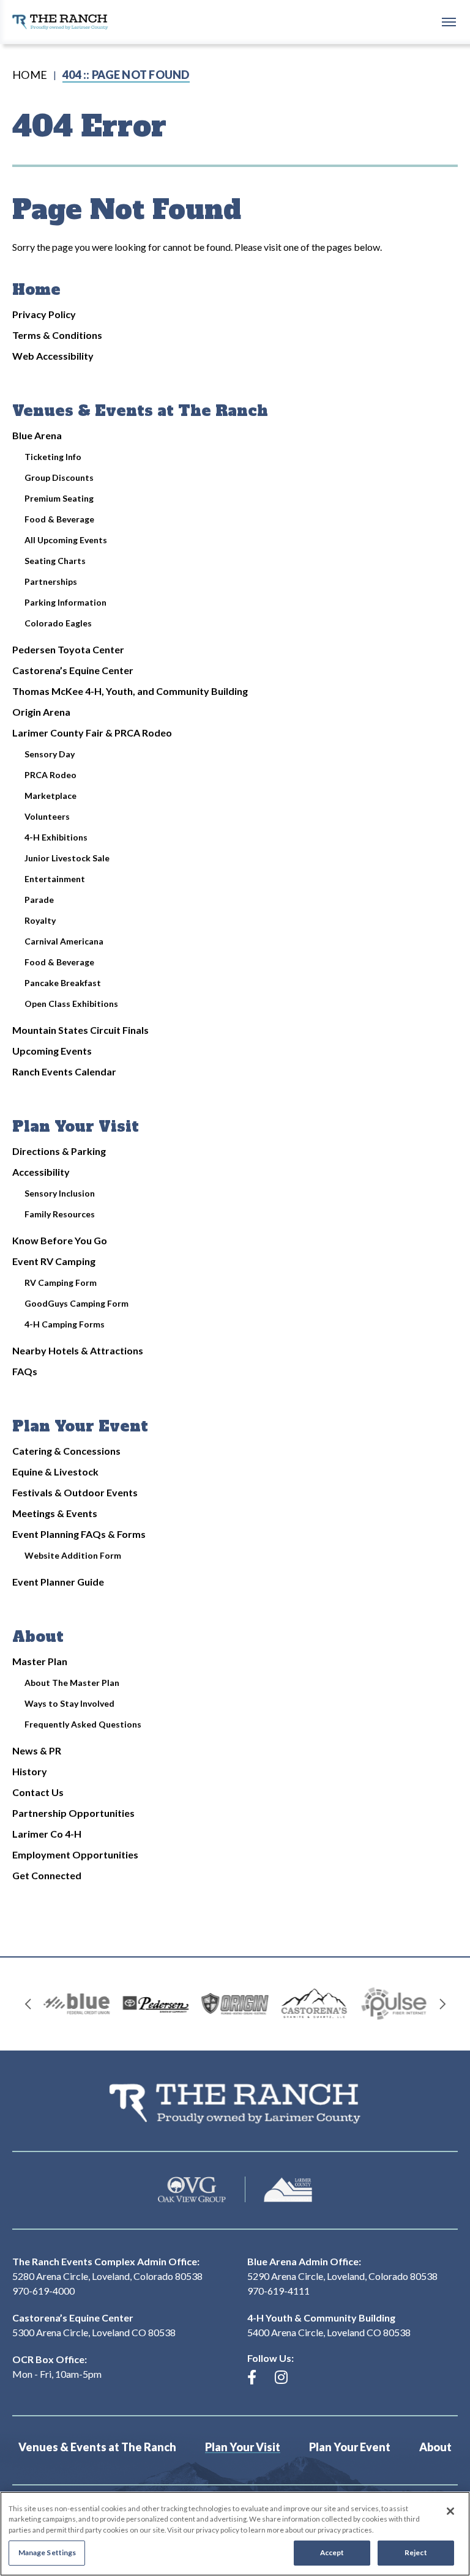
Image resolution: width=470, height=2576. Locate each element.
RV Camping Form (61, 1282)
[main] (235, 1000)
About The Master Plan (72, 1683)
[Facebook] (252, 2377)
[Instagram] (281, 2377)
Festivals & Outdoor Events (75, 1492)
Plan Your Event (80, 1426)
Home (30, 75)
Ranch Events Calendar (64, 1071)
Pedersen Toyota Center (68, 649)
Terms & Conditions (57, 335)
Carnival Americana (64, 941)
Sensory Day (50, 754)
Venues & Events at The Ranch (140, 411)
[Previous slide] (28, 2004)
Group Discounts (59, 477)
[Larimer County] (288, 2190)
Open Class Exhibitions (71, 1004)
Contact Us (38, 1792)
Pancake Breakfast (63, 983)
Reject (416, 2552)
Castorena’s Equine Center (73, 670)
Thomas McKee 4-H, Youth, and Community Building (130, 691)
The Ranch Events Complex (60, 22)
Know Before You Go (60, 1240)
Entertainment (55, 879)
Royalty (40, 920)
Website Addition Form (73, 1555)
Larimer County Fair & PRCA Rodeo (92, 733)
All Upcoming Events (66, 540)
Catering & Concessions (66, 1451)
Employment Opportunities (75, 1854)
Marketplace (50, 796)
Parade (39, 900)
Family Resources (60, 1214)
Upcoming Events (52, 1051)
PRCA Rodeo (50, 775)
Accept (332, 2552)
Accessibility (41, 1172)
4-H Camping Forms (65, 1324)
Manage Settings (47, 2552)
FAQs (25, 1371)
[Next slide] (442, 2004)
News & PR (37, 1750)
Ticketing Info (53, 457)
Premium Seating (59, 498)
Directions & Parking (59, 1151)
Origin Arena (41, 712)
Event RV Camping (54, 1261)
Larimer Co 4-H (47, 1834)
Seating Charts (55, 561)
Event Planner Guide (58, 1582)
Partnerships (51, 581)
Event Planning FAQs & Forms (79, 1534)
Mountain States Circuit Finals (80, 1030)
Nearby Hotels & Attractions (78, 1350)
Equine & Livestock (55, 1472)
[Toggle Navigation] (449, 21)
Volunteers (47, 816)
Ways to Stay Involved (69, 1703)
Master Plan (40, 1661)
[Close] (450, 2511)
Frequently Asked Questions (83, 1724)
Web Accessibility (53, 356)
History (30, 1771)
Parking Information (65, 602)
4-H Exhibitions (56, 837)
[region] (235, 2534)
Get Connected (47, 1875)
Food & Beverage (59, 519)
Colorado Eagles (58, 623)
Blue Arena (37, 435)
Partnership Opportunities (73, 1813)
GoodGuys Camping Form (76, 1303)
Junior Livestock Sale (67, 858)
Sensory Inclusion (60, 1193)
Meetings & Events (55, 1513)
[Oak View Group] (192, 2190)
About (38, 1637)
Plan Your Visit (76, 1127)
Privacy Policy (44, 314)
